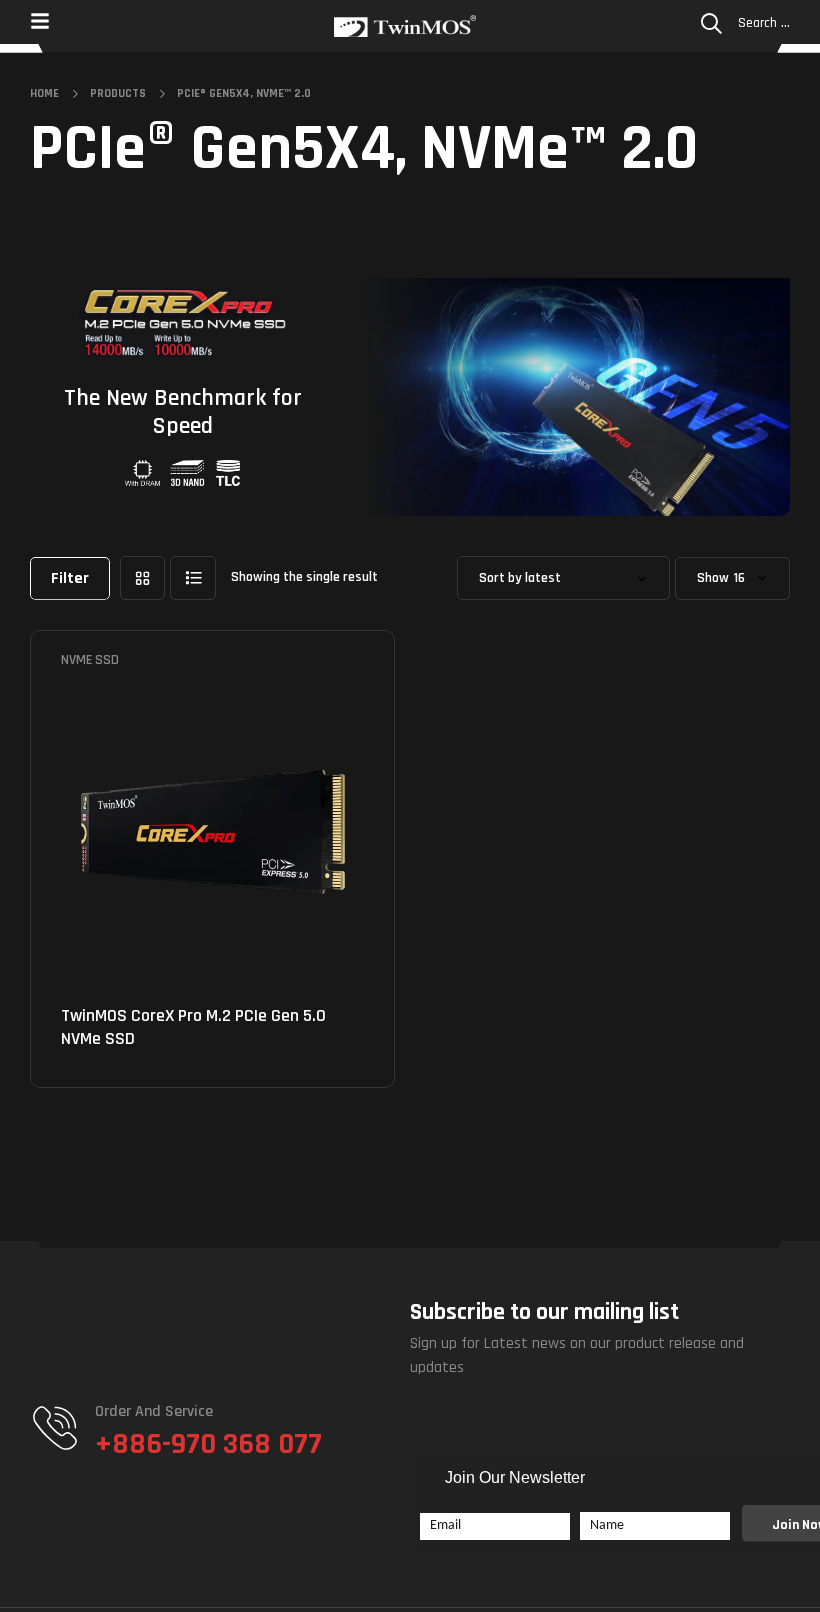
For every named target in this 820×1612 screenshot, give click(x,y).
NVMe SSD (90, 660)
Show (713, 578)
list (193, 578)
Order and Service (154, 1411)
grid (142, 578)
